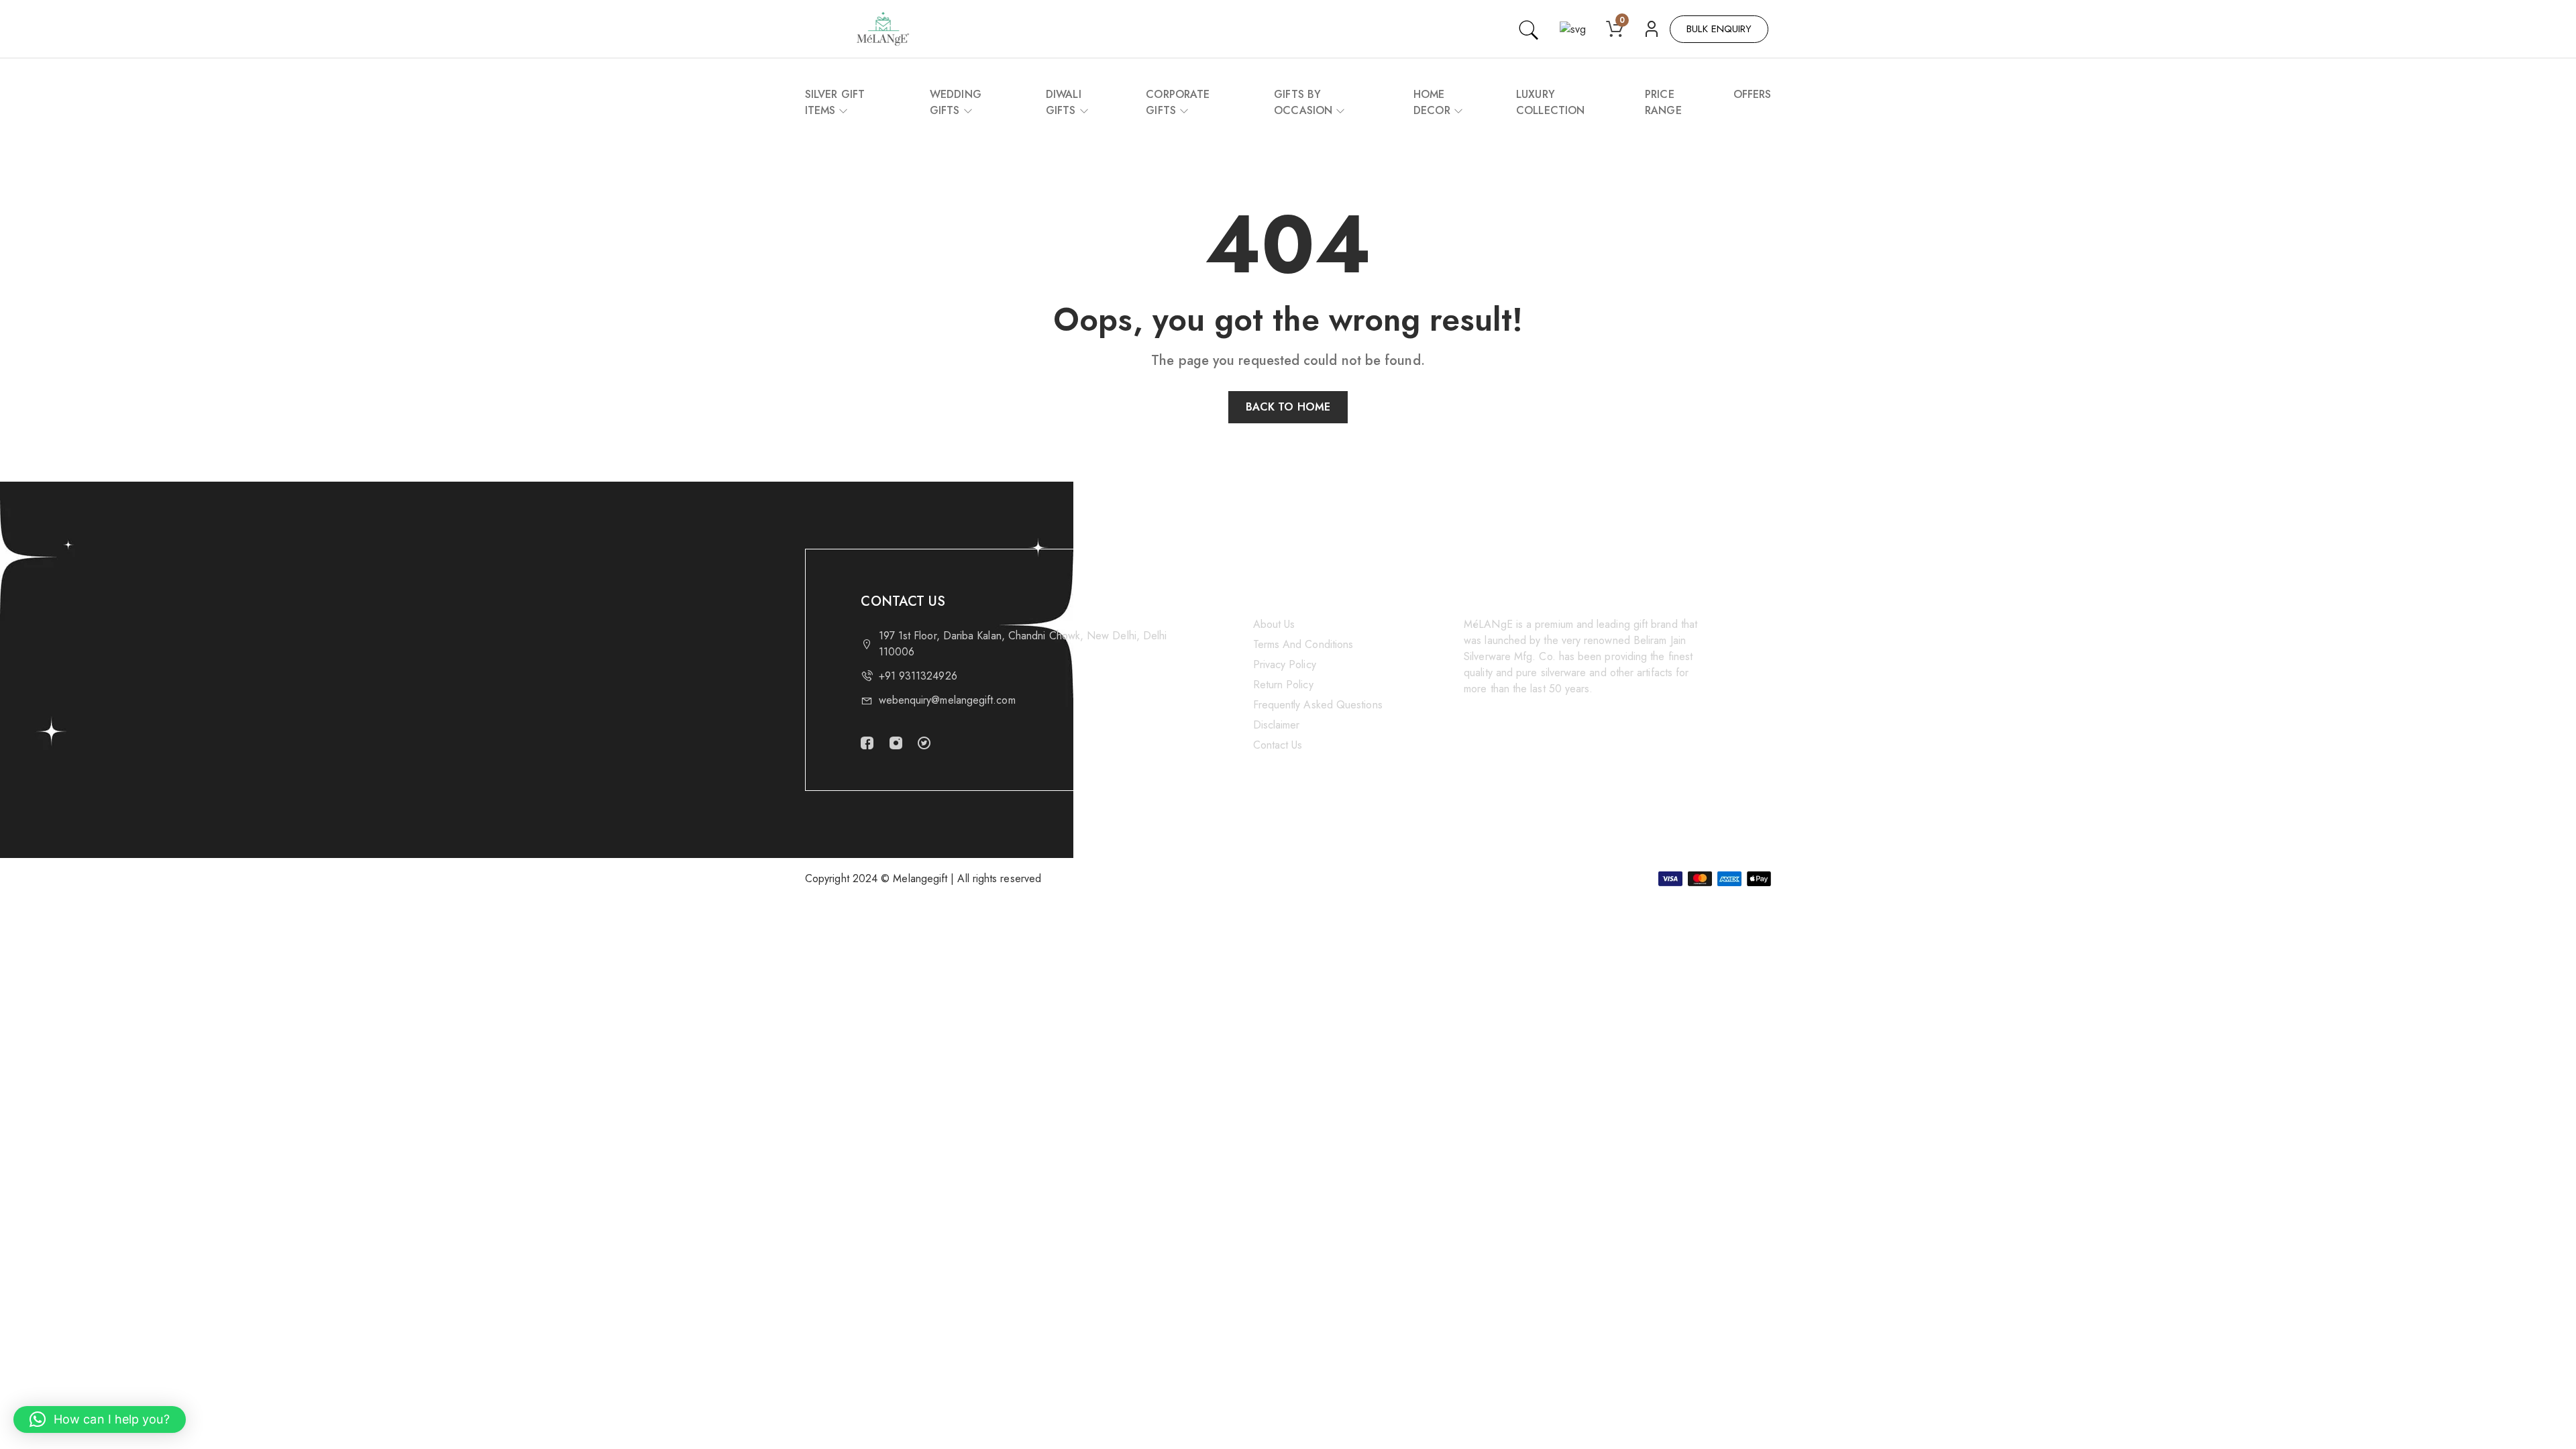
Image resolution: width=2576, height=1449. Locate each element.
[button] (100, 1419)
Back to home (1288, 407)
